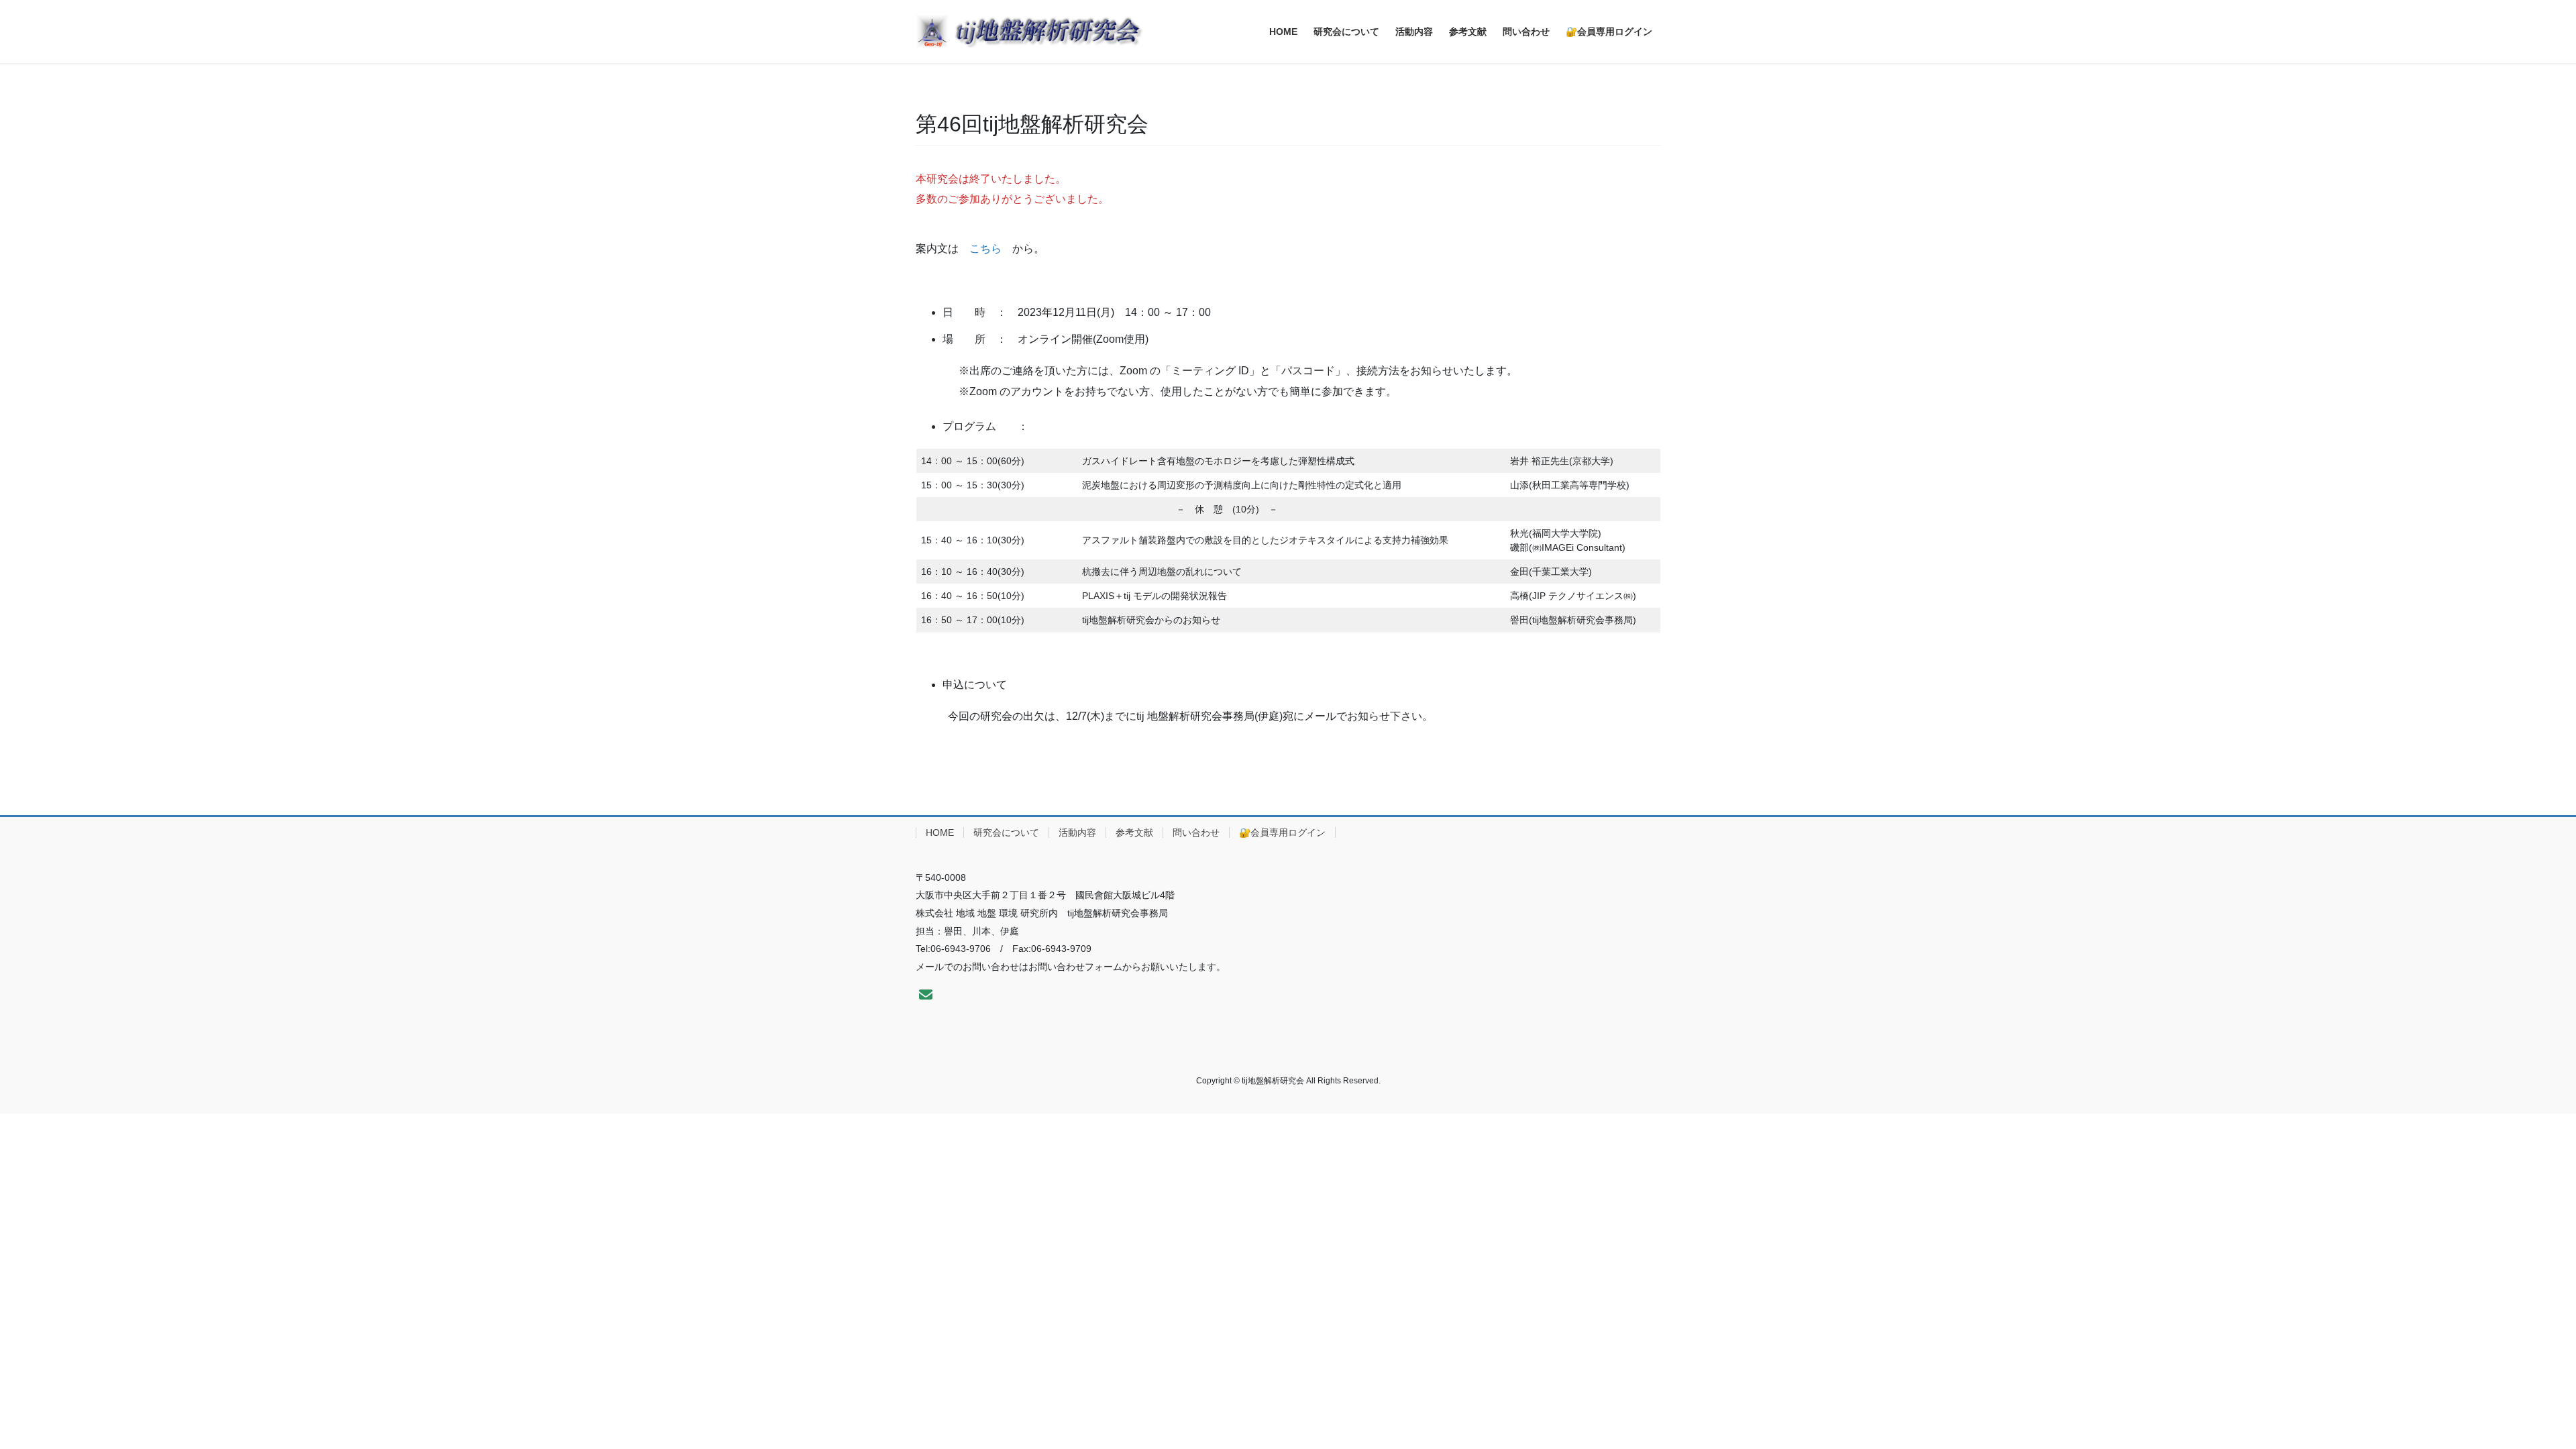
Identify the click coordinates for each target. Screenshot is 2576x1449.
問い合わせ (1196, 833)
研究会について (1006, 833)
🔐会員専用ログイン (1282, 833)
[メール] (926, 995)
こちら (985, 249)
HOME (940, 833)
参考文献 (1134, 833)
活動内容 (1077, 833)
